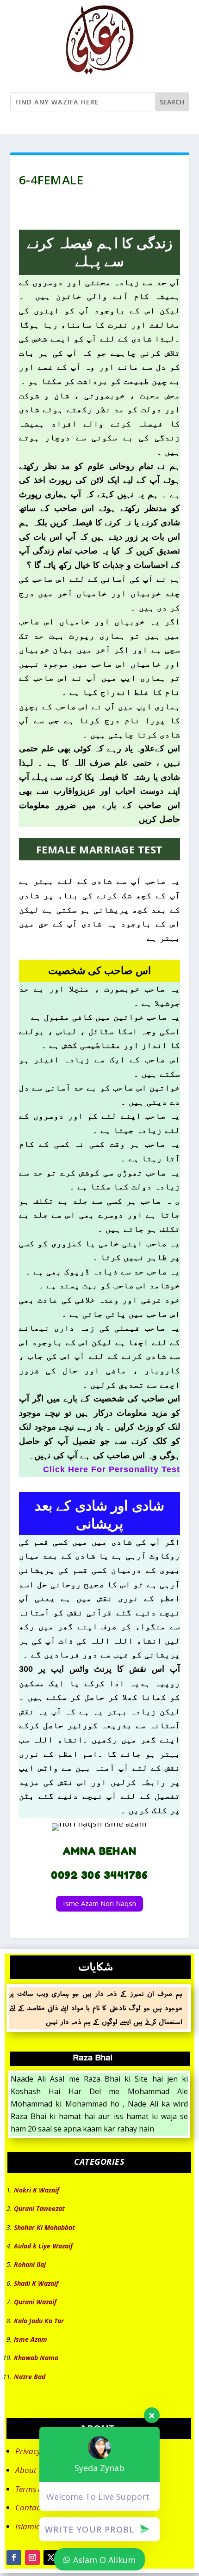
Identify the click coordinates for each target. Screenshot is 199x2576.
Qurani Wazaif (35, 2302)
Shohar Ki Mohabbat (44, 2227)
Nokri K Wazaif (37, 2190)
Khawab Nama (36, 2358)
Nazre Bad (30, 2377)
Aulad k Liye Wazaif (43, 2246)
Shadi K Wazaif (36, 2283)
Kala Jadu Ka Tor (39, 2321)
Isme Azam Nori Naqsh (99, 1903)
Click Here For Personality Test (112, 1469)
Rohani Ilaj (30, 2264)
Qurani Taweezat (39, 2208)
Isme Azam (31, 2339)
